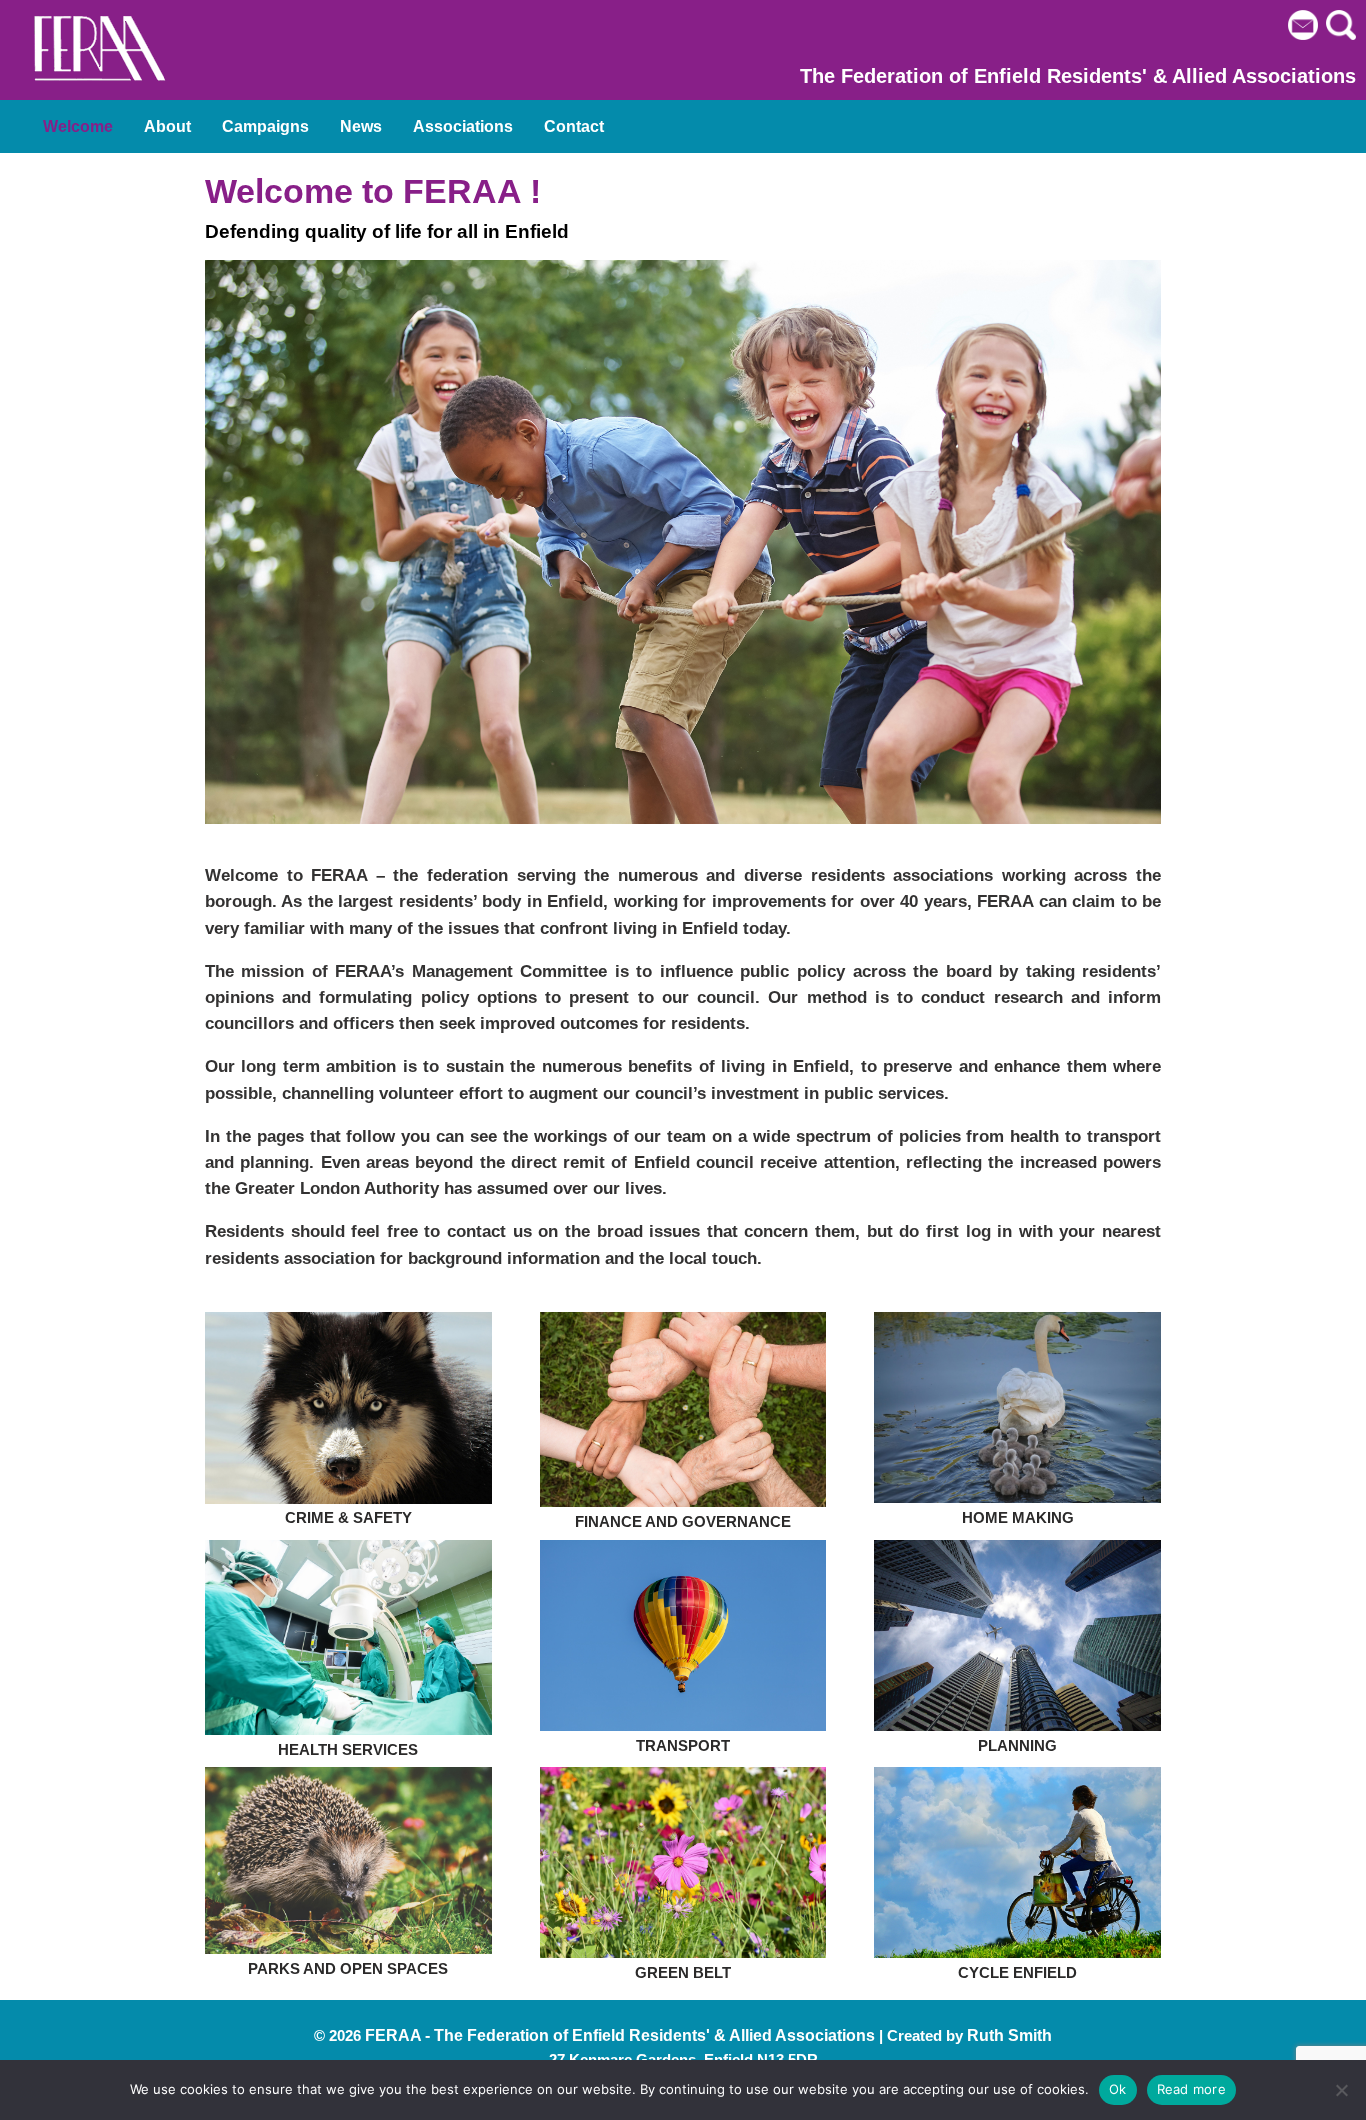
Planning (1017, 1745)
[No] (1341, 2090)
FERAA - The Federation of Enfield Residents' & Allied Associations (620, 2035)
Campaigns (265, 126)
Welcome (78, 126)
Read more (1191, 2089)
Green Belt (683, 1972)
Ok (1118, 2089)
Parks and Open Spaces (348, 1968)
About (167, 126)
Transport (683, 1745)
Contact (574, 126)
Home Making (1018, 1517)
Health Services (348, 1749)
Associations (463, 126)
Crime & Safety (348, 1517)
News (361, 126)
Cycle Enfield (1017, 1972)
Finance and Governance (683, 1521)
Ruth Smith (1009, 2035)
